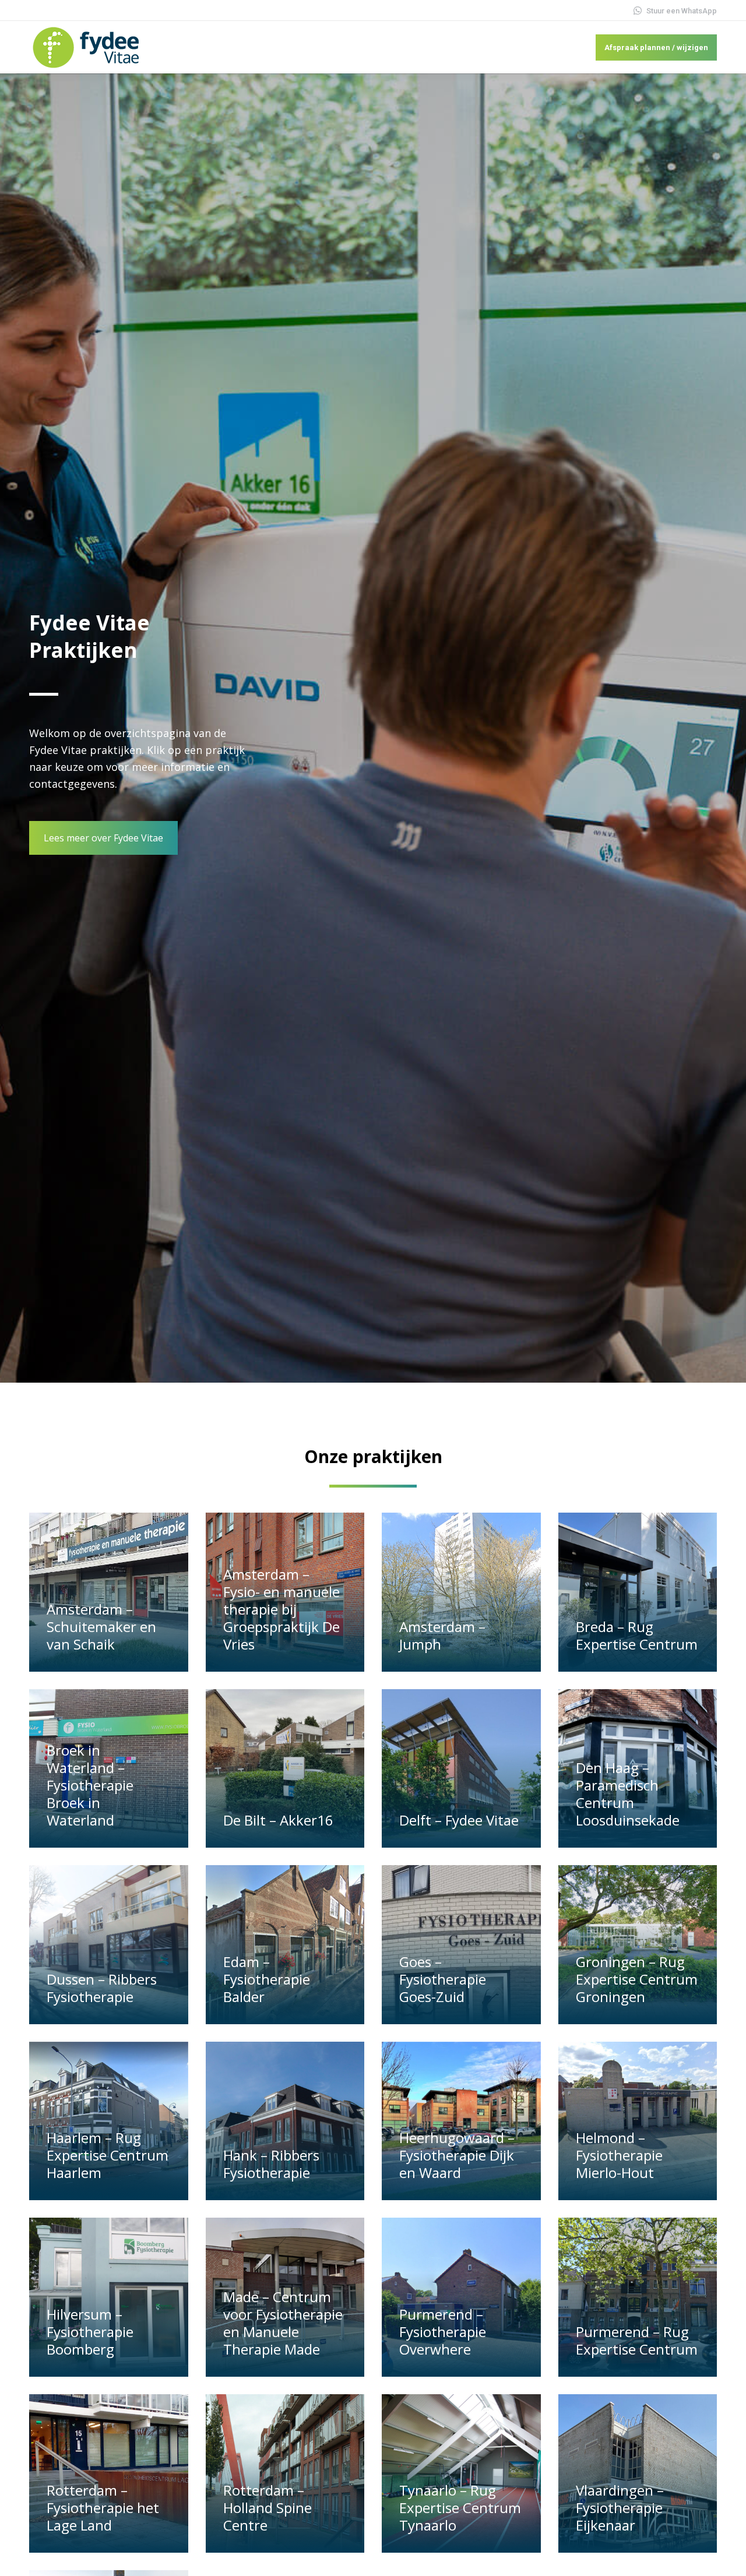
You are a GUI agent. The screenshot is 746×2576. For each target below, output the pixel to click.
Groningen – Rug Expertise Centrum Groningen (637, 1979)
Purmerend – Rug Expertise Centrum (637, 2340)
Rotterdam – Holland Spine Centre (268, 2508)
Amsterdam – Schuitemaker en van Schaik (101, 1627)
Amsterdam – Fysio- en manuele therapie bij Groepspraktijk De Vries (281, 1609)
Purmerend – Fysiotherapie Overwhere (443, 2332)
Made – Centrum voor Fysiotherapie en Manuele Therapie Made (283, 2323)
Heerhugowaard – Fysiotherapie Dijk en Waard (457, 2155)
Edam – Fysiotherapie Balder (267, 1979)
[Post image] (109, 1592)
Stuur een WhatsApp (682, 11)
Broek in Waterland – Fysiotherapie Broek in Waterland (90, 1785)
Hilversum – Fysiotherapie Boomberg (90, 2332)
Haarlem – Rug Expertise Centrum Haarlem (108, 2155)
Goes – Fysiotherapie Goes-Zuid (443, 1979)
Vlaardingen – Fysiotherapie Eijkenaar (620, 2508)
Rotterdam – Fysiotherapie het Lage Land (103, 2508)
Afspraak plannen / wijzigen (656, 47)
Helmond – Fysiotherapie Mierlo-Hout (619, 2155)
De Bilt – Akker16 (278, 1820)
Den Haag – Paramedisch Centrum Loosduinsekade (628, 1794)
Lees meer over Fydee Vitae (103, 838)
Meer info (71, 1666)
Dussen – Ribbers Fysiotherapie (102, 1988)
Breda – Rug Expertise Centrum (637, 1635)
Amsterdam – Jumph (442, 1635)
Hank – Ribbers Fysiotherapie (271, 2164)
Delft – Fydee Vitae (459, 1820)
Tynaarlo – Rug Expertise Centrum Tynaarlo (460, 2508)
